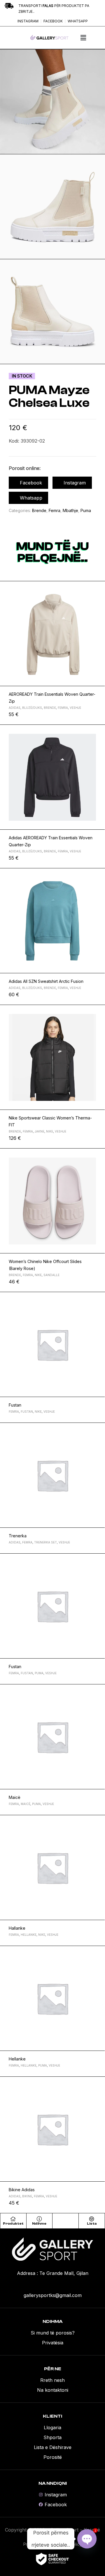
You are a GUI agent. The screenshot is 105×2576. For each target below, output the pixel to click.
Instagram (75, 483)
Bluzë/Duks (32, 708)
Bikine (27, 2196)
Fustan (15, 1405)
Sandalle (51, 1275)
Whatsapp (31, 498)
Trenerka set (45, 1542)
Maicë (15, 1797)
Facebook (31, 483)
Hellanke (29, 1935)
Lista (92, 2223)
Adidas (15, 708)
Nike (50, 1131)
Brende (39, 510)
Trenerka (18, 1536)
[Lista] (92, 2219)
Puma (86, 510)
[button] (83, 38)
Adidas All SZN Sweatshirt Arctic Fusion (46, 981)
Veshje (75, 708)
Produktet (13, 2223)
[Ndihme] (39, 2219)
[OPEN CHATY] (87, 2539)
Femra (55, 510)
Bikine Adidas (22, 2190)
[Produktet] (13, 2219)
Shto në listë (98, 588)
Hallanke (17, 1928)
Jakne (40, 1131)
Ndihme (39, 2223)
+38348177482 (52, 2285)
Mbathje (70, 510)
